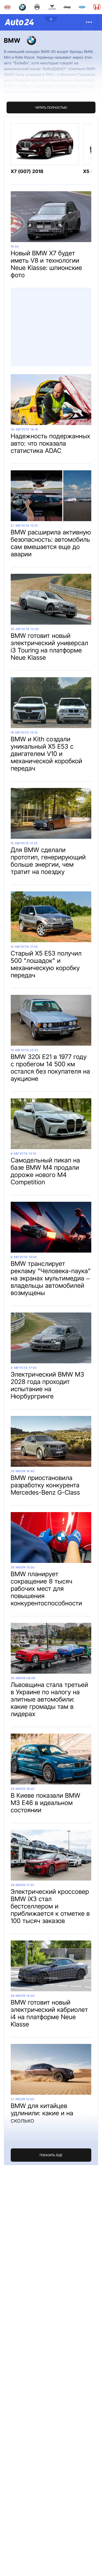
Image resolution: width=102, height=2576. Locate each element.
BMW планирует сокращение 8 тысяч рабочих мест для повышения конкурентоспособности (46, 1589)
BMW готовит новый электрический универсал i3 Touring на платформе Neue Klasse (49, 647)
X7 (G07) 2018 (27, 172)
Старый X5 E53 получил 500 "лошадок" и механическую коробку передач (46, 964)
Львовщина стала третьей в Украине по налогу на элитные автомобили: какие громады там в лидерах (49, 1699)
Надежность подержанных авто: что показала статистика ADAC (50, 443)
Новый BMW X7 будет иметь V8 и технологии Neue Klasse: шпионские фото (46, 264)
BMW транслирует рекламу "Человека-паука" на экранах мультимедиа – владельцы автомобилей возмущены (51, 1278)
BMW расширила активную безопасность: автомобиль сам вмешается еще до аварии (51, 543)
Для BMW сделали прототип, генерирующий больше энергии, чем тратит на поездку (48, 861)
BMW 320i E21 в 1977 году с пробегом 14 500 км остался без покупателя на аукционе (50, 1068)
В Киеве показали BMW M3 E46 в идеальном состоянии (46, 1803)
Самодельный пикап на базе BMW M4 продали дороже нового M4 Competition (45, 1171)
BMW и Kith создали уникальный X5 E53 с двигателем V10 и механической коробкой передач (46, 754)
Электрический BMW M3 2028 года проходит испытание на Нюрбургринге (47, 1385)
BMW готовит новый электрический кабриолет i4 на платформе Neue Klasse (49, 2013)
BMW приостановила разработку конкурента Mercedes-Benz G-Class (45, 1485)
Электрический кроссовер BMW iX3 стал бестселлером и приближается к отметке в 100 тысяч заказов (50, 1906)
